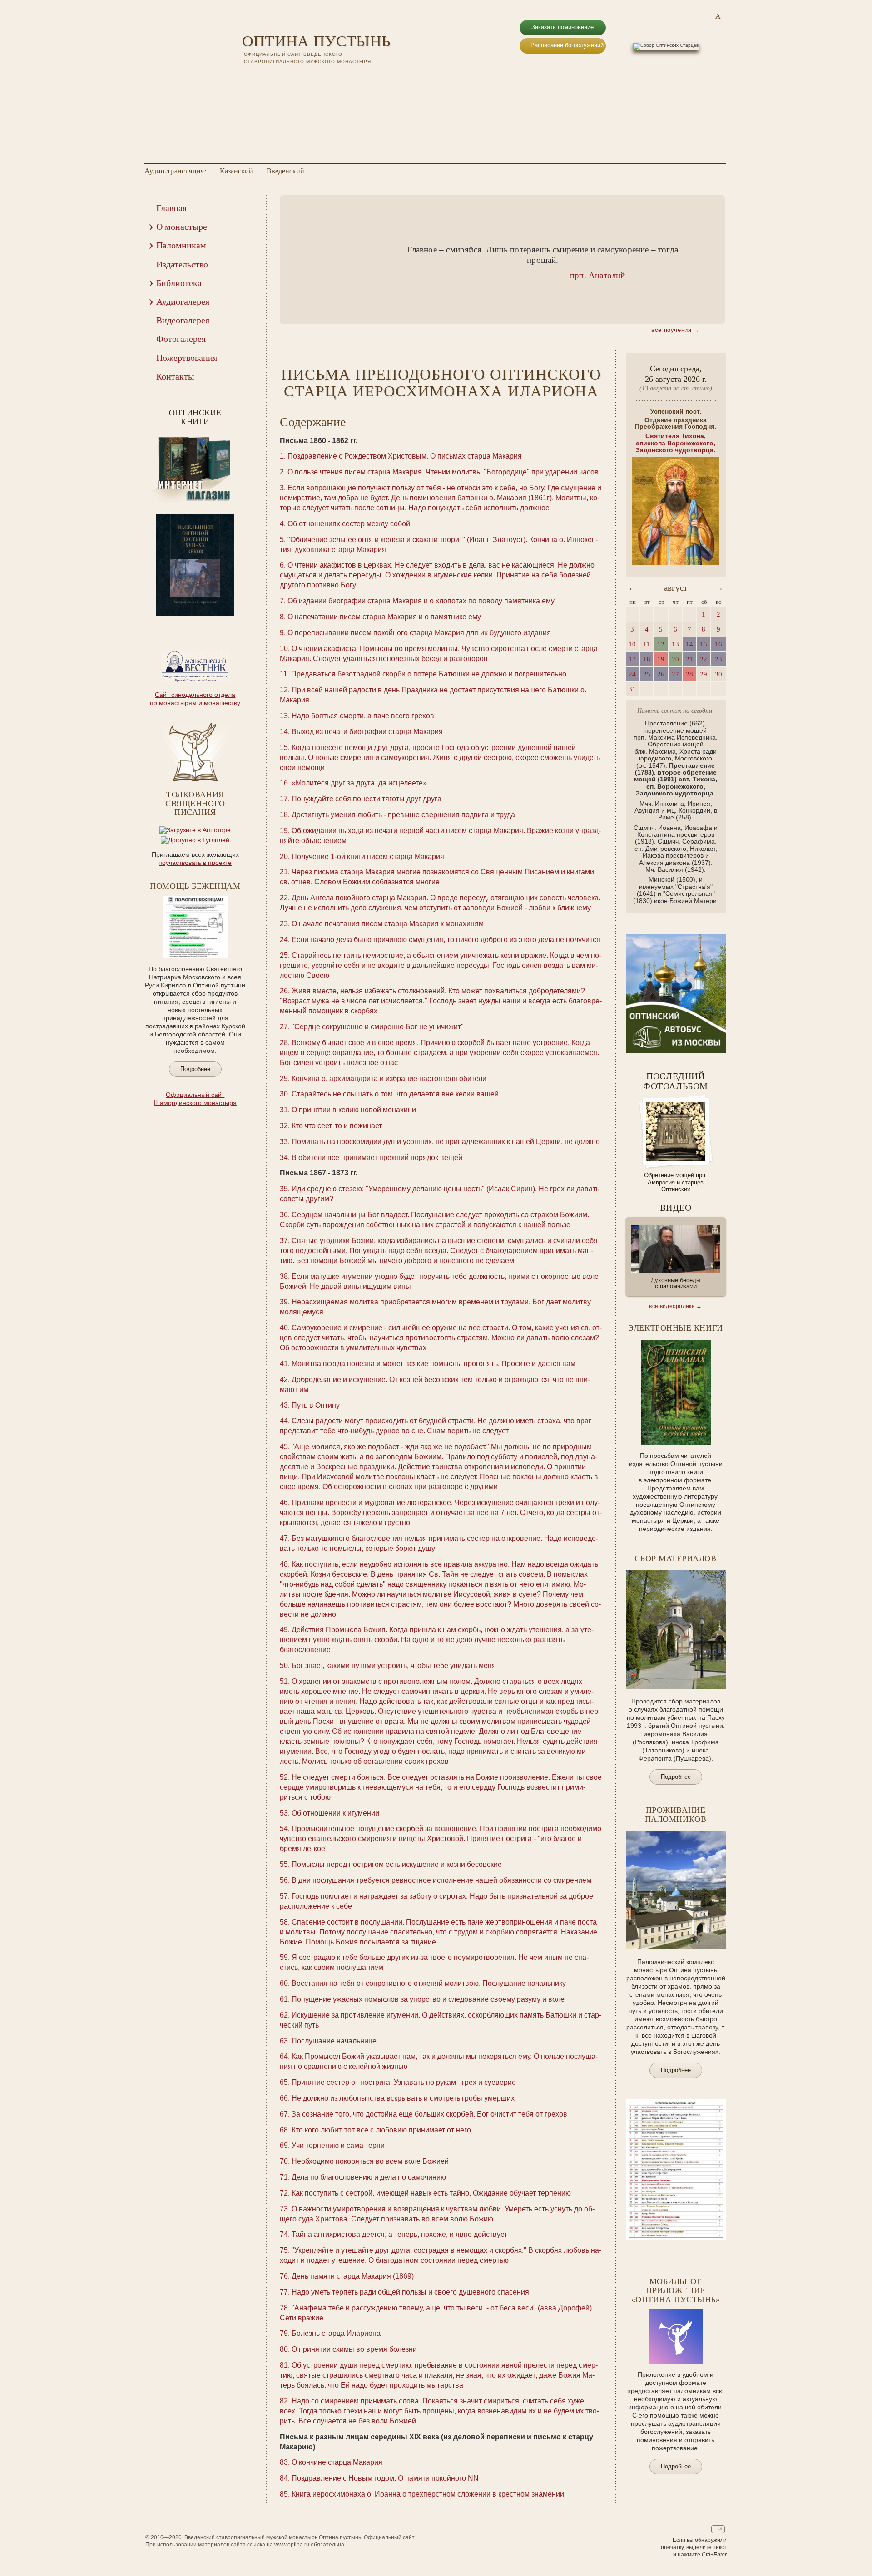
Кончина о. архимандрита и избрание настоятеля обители (389, 1078)
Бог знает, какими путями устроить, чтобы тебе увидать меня (394, 1666)
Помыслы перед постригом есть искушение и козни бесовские (397, 1864)
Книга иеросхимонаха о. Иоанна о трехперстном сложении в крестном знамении (428, 2494)
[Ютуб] (259, 77)
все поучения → (676, 330)
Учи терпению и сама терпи (338, 2145)
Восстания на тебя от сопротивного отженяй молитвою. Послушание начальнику (429, 1983)
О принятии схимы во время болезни (354, 2349)
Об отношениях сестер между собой (349, 524)
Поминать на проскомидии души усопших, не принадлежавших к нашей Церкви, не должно (446, 1142)
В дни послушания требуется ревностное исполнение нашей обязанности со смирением (441, 1880)
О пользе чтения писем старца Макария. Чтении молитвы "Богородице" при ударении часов (443, 472)
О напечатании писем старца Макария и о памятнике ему (384, 617)
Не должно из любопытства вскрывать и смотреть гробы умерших (403, 2098)
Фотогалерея (181, 339)
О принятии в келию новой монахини (354, 1110)
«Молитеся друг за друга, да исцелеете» (359, 783)
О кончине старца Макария (337, 2462)
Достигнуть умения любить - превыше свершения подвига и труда (403, 815)
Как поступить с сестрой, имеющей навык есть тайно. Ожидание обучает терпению (431, 2193)
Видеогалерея (183, 320)
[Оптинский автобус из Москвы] (676, 1051)
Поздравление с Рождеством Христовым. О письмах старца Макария (405, 456)
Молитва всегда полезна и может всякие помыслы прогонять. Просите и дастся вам (434, 1364)
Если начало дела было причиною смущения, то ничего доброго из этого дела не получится (446, 940)
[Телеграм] (283, 77)
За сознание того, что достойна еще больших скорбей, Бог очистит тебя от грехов (429, 2114)
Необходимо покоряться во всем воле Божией (370, 2161)
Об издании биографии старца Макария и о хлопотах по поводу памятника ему (421, 601)
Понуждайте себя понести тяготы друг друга (367, 799)
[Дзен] (295, 77)
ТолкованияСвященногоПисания (195, 804)
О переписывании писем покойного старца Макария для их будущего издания (419, 633)
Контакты (175, 376)
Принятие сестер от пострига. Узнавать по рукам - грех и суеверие (404, 2082)
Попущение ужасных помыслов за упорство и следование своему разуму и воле (428, 1999)
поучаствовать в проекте (195, 863)
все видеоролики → (675, 1306)
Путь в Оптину (316, 1405)
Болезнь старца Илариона (336, 2333)
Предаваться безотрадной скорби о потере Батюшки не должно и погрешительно (429, 674)
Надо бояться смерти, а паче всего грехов (363, 716)
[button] (300, 260)
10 (220, 622)
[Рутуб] (271, 77)
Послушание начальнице (334, 2041)
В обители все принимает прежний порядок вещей (377, 1157)
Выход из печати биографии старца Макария (367, 732)
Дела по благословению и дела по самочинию (369, 2177)
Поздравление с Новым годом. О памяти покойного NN (385, 2478)
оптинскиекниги (195, 417)
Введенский (285, 171)
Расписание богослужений (567, 45)
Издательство (182, 264)
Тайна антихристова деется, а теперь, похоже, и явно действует (399, 2234)
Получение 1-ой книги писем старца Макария (368, 856)
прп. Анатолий (597, 275)
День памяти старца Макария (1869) (353, 2276)
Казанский (236, 171)
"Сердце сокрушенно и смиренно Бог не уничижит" (378, 1027)
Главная (171, 208)
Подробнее (195, 1069)
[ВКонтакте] (248, 77)
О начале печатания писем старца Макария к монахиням (388, 924)
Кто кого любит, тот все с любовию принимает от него (381, 2130)
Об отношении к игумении (335, 1813)
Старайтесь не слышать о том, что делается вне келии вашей (395, 1094)
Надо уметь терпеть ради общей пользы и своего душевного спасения (410, 2292)
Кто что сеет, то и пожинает (337, 1126)
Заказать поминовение (562, 27)
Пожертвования (187, 358)
